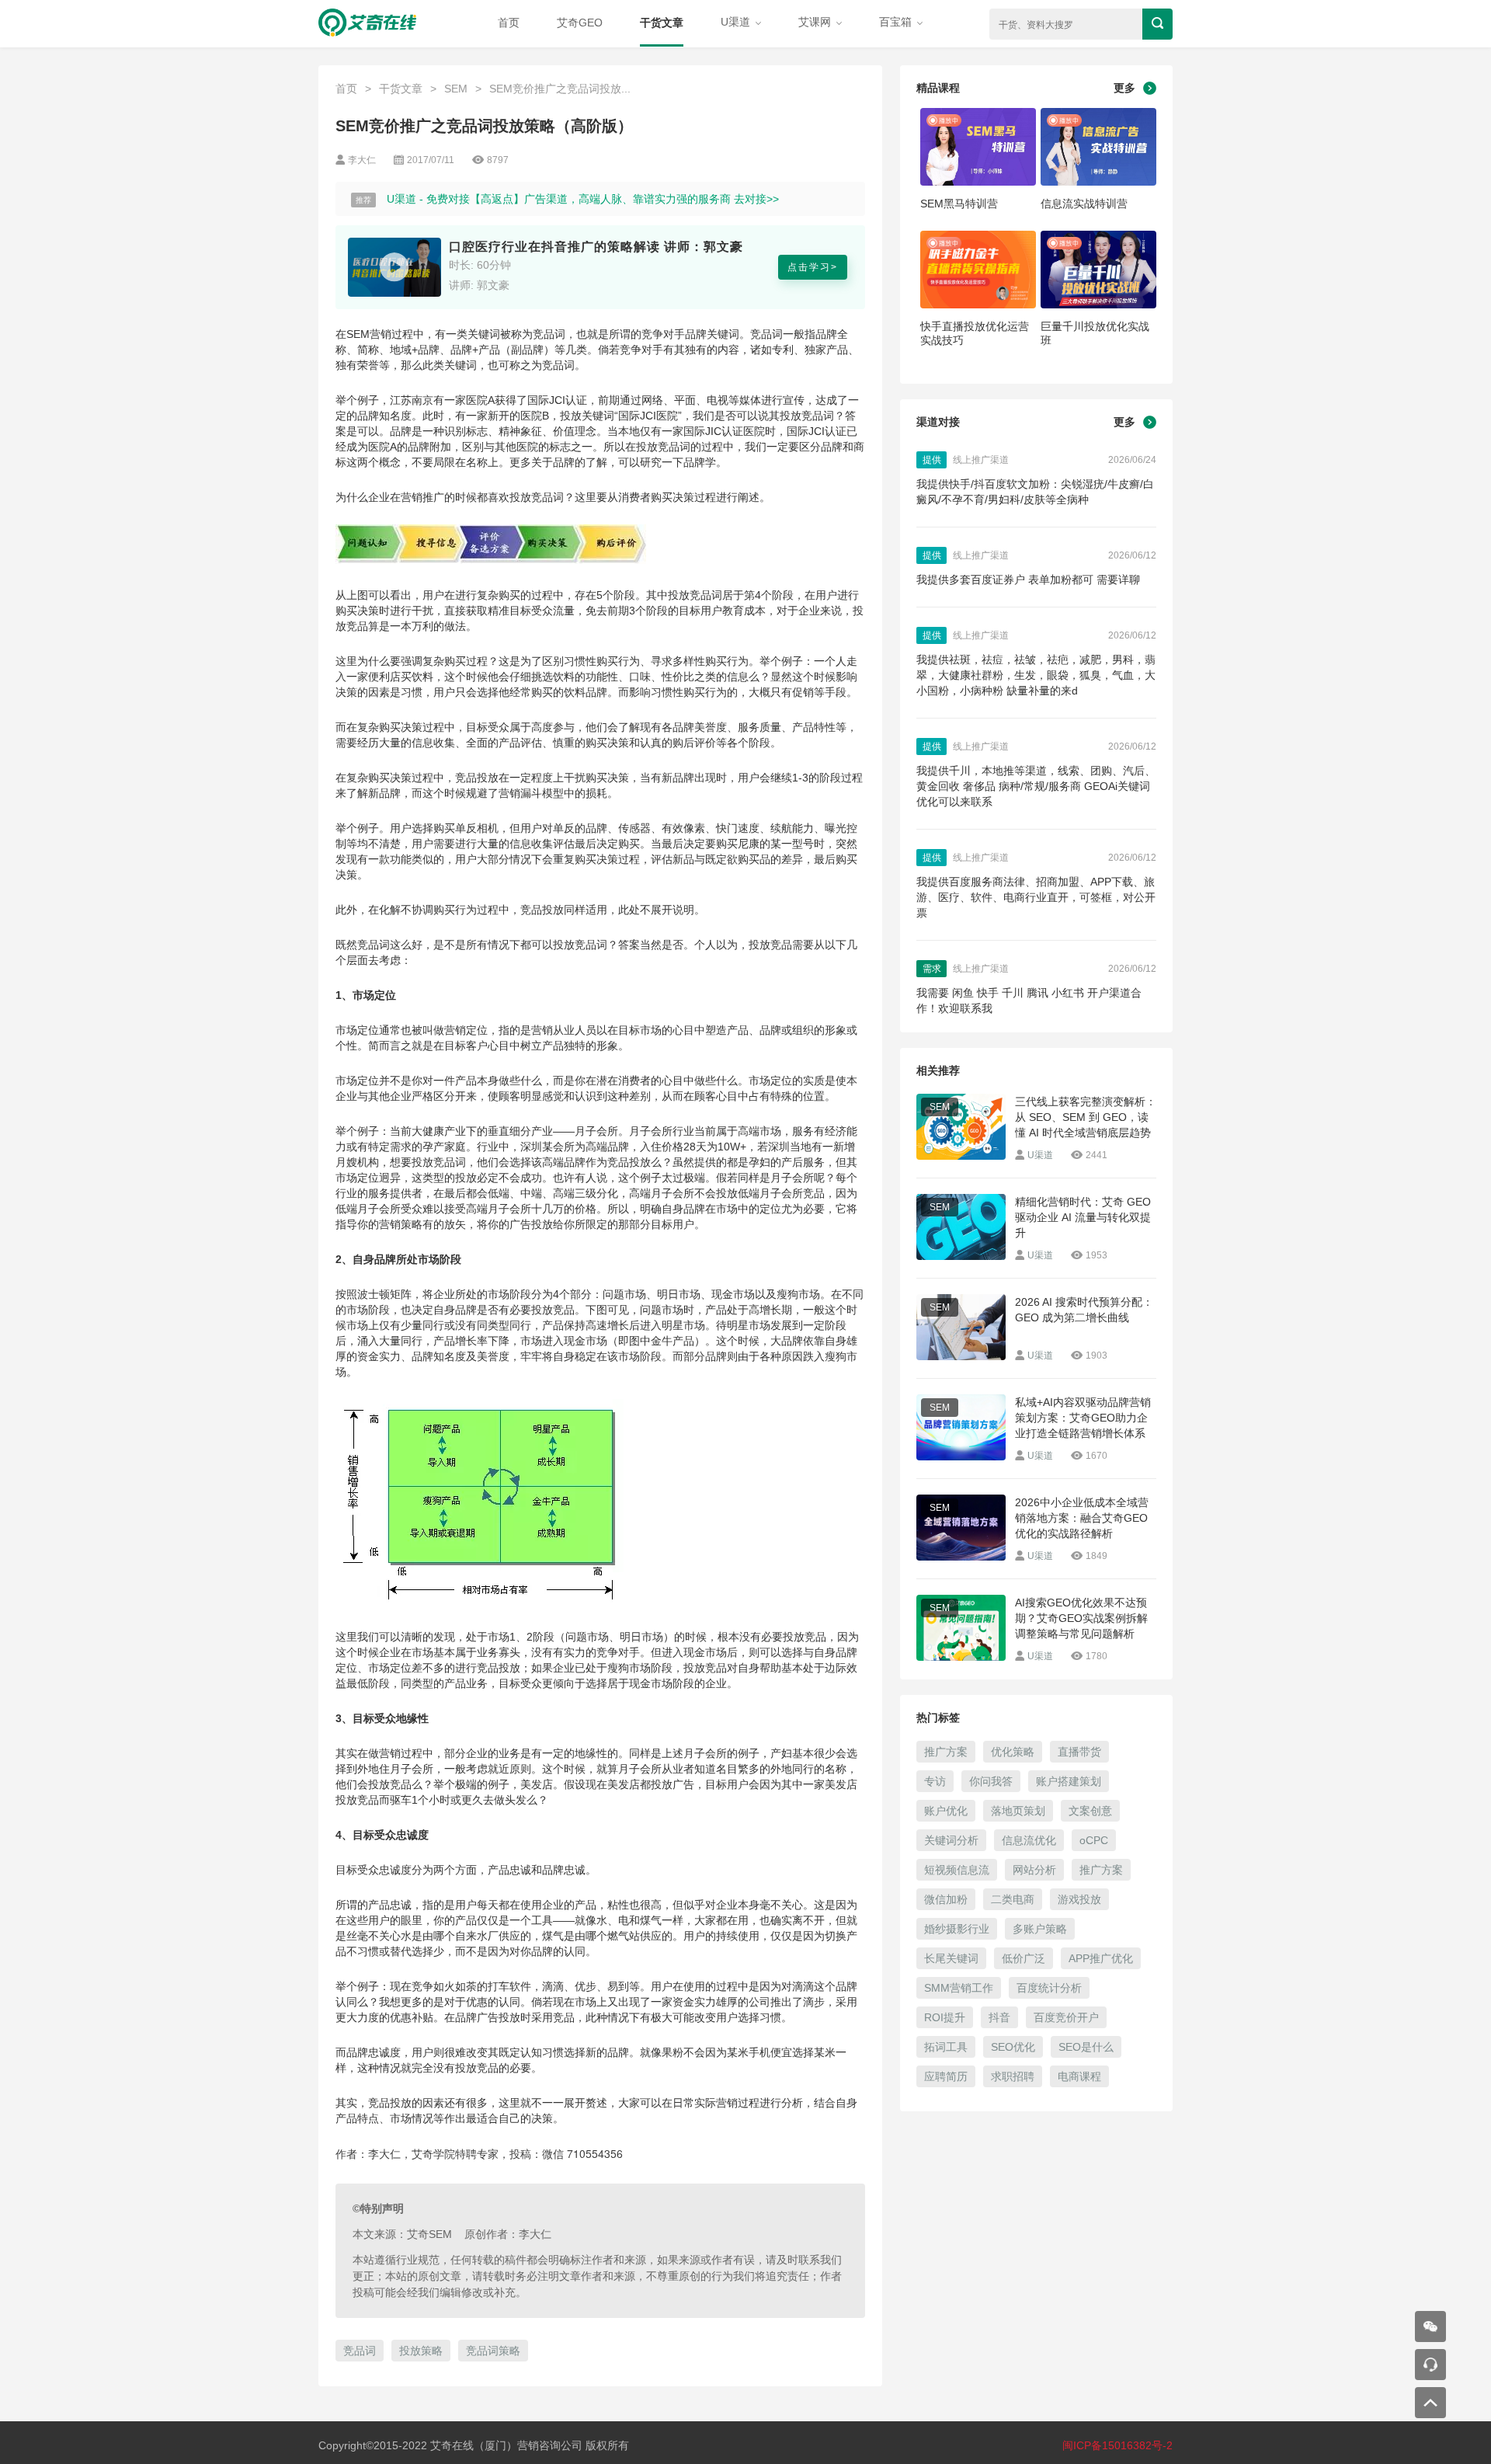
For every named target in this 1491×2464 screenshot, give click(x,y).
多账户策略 (1040, 1929)
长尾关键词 (951, 1958)
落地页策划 (1018, 1811)
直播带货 (1079, 1752)
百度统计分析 (1049, 1988)
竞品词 (360, 2351)
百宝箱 (897, 22)
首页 (509, 23)
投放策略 (421, 2351)
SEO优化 (1013, 2047)
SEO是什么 (1086, 2047)
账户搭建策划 (1069, 1781)
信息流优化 (1029, 1840)
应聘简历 (946, 2076)
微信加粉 (946, 1899)
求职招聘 (1013, 2076)
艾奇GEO (580, 23)
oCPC (1094, 1840)
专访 (935, 1781)
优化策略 (1013, 1752)
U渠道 (737, 22)
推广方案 (946, 1752)
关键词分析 (951, 1840)
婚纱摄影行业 (957, 1929)
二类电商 (1013, 1899)
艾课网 (816, 22)
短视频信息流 (957, 1870)
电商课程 (1079, 2076)
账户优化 (946, 1811)
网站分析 (1034, 1870)
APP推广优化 (1101, 1958)
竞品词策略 (493, 2351)
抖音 (999, 2017)
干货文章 (662, 23)
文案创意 (1090, 1811)
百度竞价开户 (1066, 2017)
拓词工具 (946, 2047)
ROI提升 (945, 2017)
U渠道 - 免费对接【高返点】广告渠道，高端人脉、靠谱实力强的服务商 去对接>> (583, 199)
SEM (456, 89)
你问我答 (991, 1781)
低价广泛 (1024, 1958)
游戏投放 (1079, 1899)
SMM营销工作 (959, 1988)
